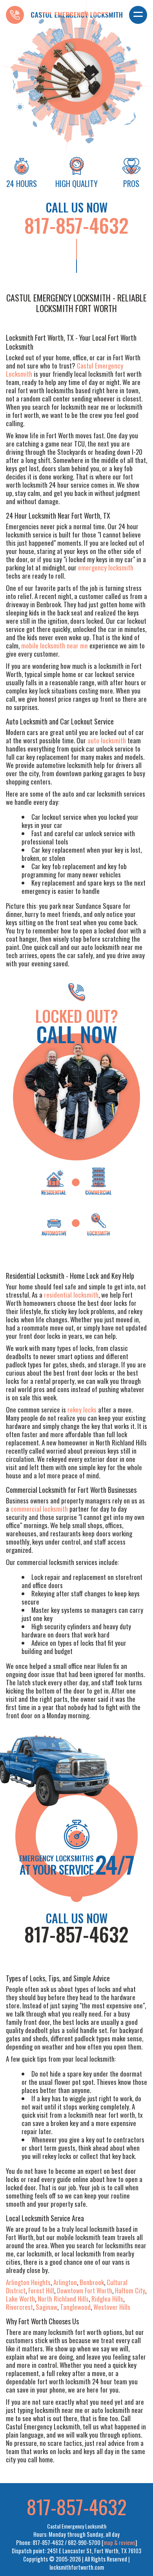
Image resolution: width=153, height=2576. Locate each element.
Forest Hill (41, 2290)
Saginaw (46, 2307)
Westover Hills (112, 2307)
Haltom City (130, 2290)
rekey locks (82, 1410)
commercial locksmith (39, 1509)
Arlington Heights (28, 2282)
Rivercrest (19, 2307)
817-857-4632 (76, 225)
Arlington (65, 2282)
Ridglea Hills (107, 2299)
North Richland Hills (63, 2299)
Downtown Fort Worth (85, 2290)
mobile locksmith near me (55, 645)
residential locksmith (71, 1295)
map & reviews (119, 2542)
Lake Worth (20, 2299)
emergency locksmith (106, 567)
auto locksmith (107, 740)
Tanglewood (75, 2307)
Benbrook (92, 2282)
